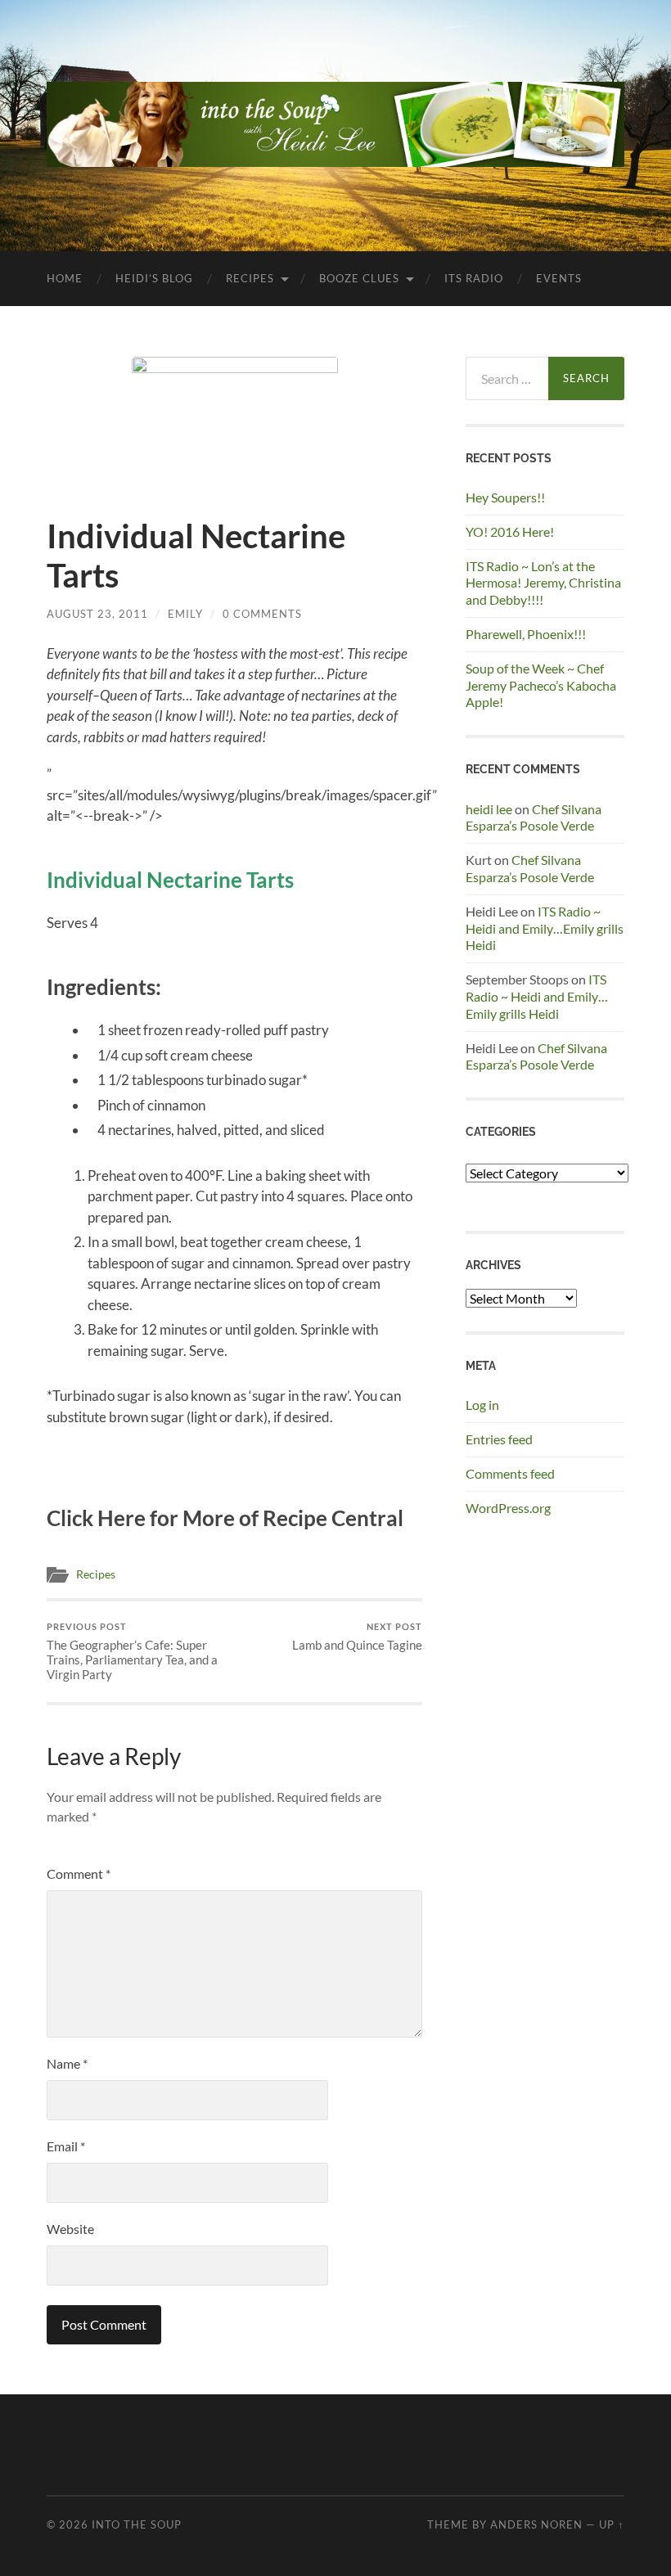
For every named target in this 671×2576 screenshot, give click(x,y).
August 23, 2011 (97, 614)
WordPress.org (508, 1508)
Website (70, 2229)
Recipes (250, 278)
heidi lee (489, 809)
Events (559, 278)
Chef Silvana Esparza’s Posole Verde (534, 817)
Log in (482, 1405)
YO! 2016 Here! (510, 531)
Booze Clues (359, 278)
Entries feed (499, 1439)
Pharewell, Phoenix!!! (526, 634)
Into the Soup (137, 2524)
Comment (79, 1873)
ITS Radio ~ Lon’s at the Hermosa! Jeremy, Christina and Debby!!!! (543, 583)
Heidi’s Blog (154, 278)
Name (67, 2063)
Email (66, 2146)
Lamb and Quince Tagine (357, 1637)
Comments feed (510, 1473)
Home (65, 278)
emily (185, 614)
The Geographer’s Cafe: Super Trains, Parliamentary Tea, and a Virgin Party (132, 1652)
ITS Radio (474, 278)
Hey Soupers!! (505, 497)
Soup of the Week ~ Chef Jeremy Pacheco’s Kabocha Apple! (541, 685)
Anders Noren (536, 2524)
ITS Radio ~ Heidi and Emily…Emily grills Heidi (545, 928)
